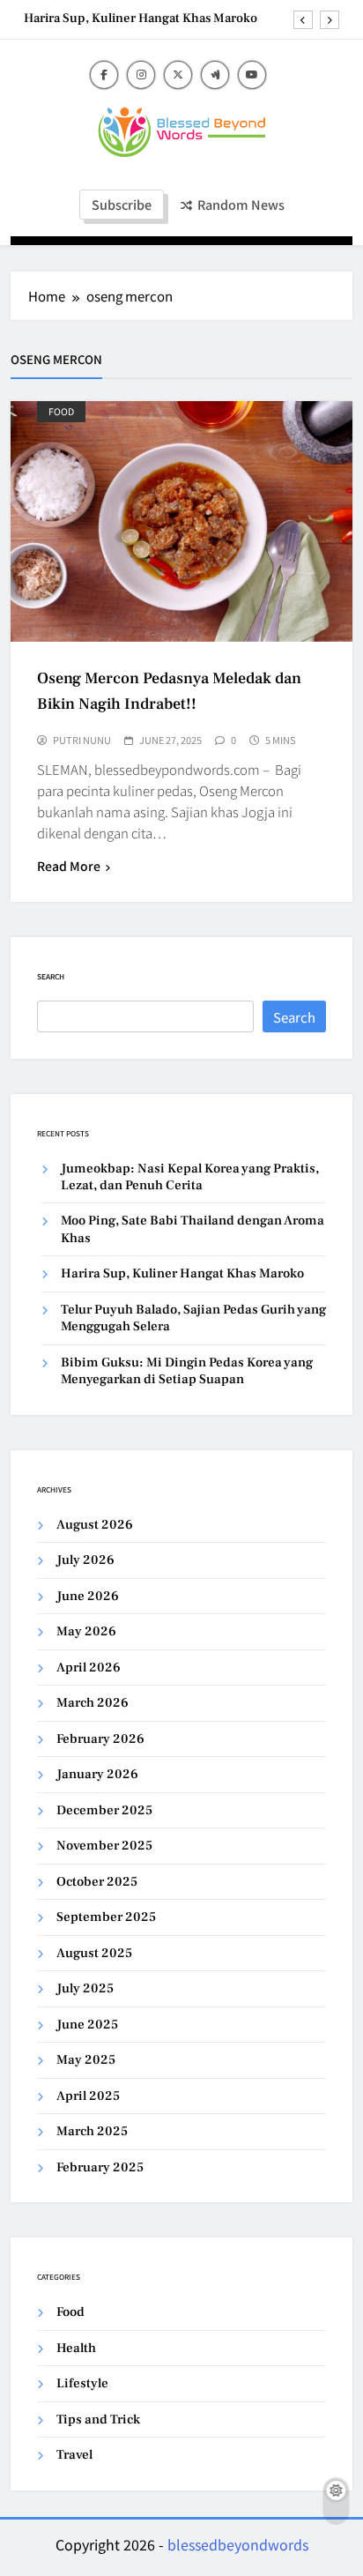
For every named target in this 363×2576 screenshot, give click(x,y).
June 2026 (88, 1596)
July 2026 (85, 1560)
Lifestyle (82, 2383)
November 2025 (104, 1846)
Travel (74, 2455)
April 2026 (89, 1668)
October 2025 (97, 1882)
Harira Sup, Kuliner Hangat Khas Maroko (141, 19)
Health (76, 2348)
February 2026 (100, 1739)
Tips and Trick (98, 2420)
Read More (69, 866)
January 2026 (97, 1774)
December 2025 (104, 1810)
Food (61, 411)
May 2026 (86, 1631)
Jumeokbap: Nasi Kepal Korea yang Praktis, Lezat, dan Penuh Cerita (190, 1177)
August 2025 (94, 1953)
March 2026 (93, 1703)
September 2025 (106, 1917)
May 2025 (86, 2060)
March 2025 (92, 2131)
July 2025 (85, 1988)
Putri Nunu (82, 740)
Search (51, 976)
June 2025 (87, 2025)
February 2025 (100, 2167)
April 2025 (88, 2096)
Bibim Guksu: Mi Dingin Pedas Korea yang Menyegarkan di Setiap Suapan (187, 1371)
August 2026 (95, 1525)
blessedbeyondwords (238, 2544)
